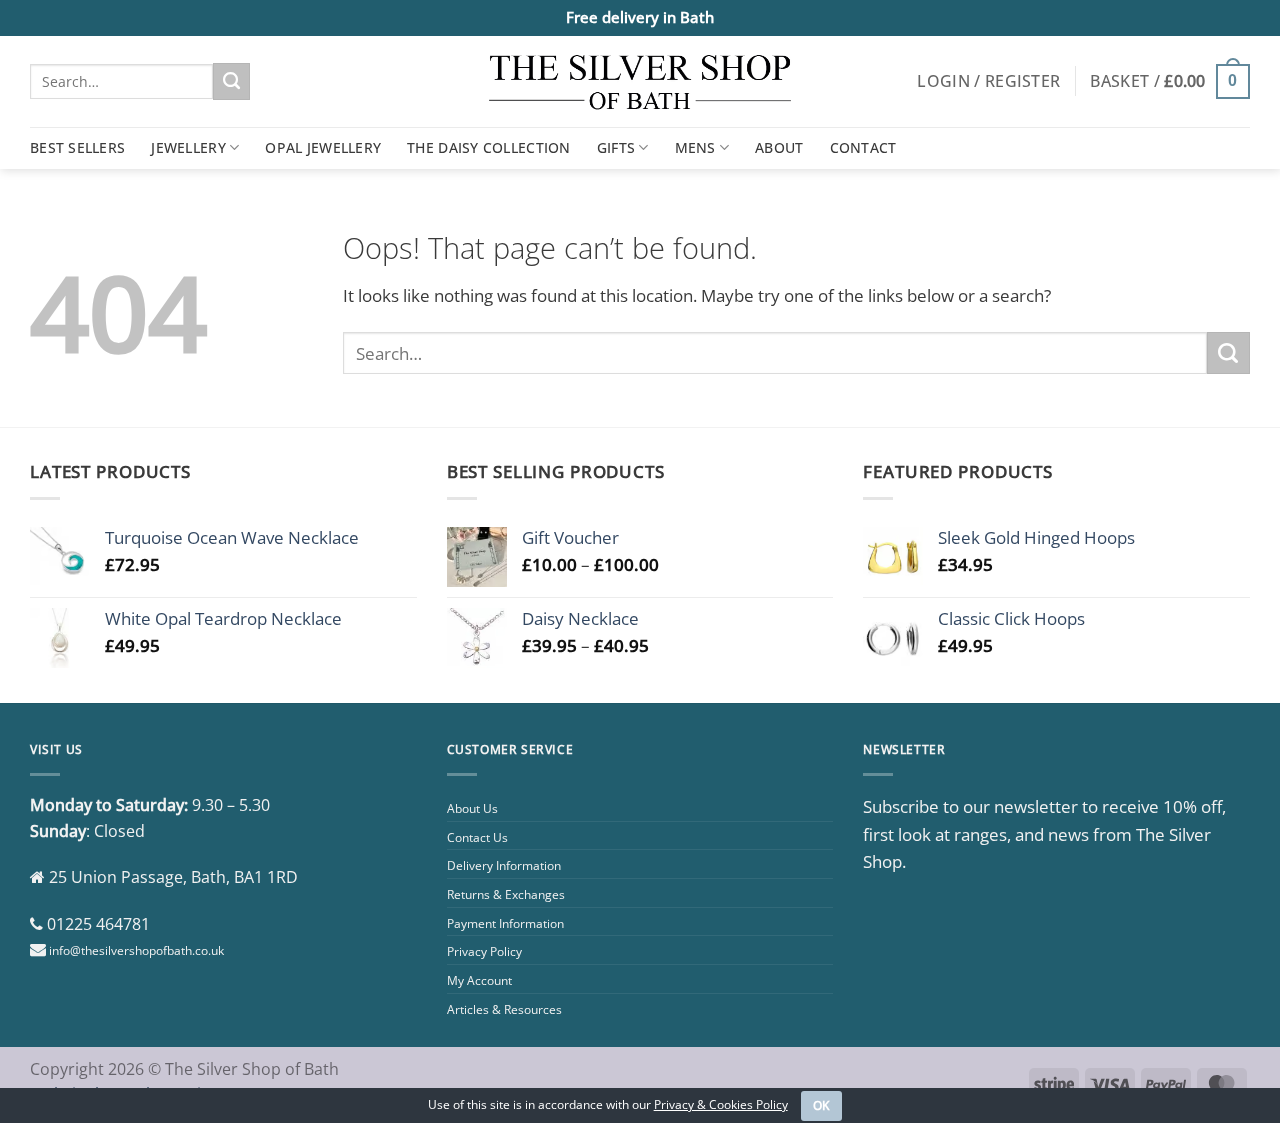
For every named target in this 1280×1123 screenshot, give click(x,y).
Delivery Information (504, 865)
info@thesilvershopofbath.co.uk (136, 950)
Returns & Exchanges (506, 894)
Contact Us (477, 837)
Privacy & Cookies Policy (721, 1104)
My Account (479, 980)
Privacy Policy (484, 951)
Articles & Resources (504, 1009)
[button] (988, 81)
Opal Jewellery (323, 147)
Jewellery (188, 147)
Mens (695, 147)
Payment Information (505, 923)
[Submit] (231, 81)
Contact (863, 147)
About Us (472, 808)
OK (822, 1105)
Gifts (616, 147)
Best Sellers (77, 147)
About (779, 147)
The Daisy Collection (489, 147)
